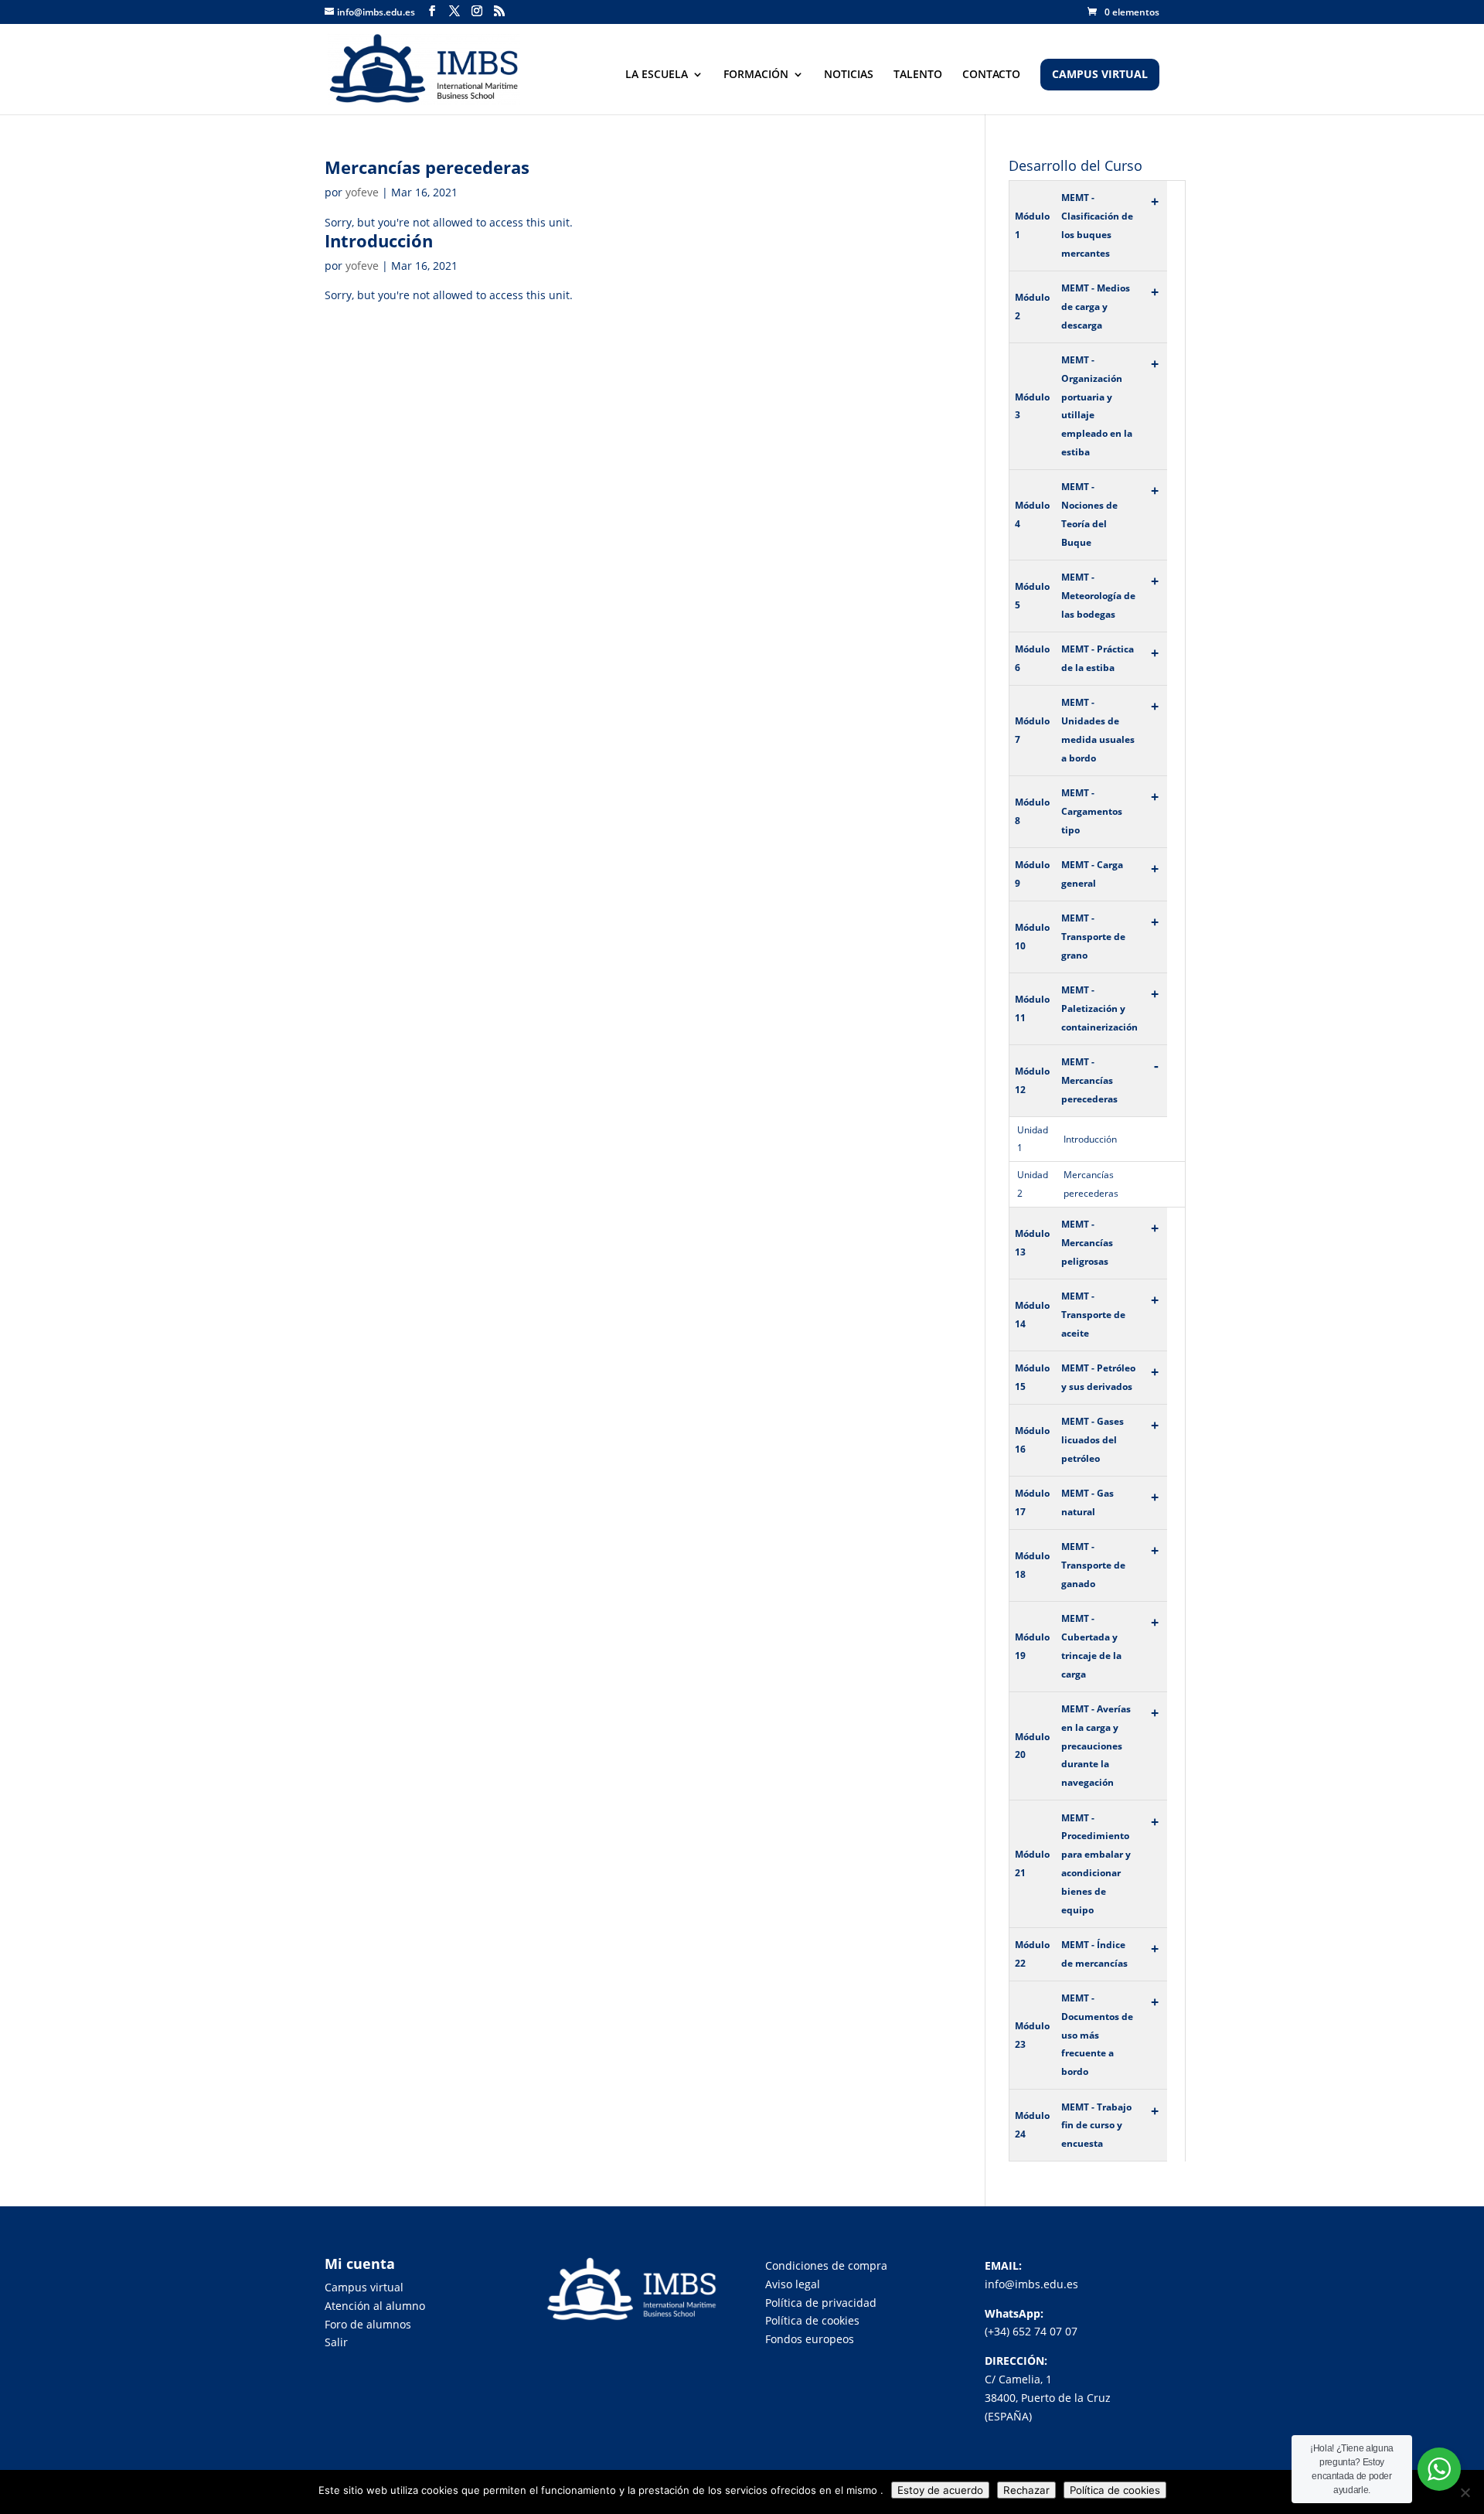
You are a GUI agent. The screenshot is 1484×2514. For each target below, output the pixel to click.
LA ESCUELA (657, 75)
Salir (336, 2342)
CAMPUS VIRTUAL (1100, 75)
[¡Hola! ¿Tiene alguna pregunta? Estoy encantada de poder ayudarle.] (1439, 2469)
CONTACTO (991, 75)
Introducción (379, 240)
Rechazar (1026, 2490)
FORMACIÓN (756, 75)
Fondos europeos (810, 2339)
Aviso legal (793, 2284)
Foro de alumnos (368, 2324)
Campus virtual (364, 2287)
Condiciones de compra (826, 2265)
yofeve (362, 192)
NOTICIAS (849, 75)
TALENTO (918, 75)
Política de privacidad (821, 2303)
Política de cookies (812, 2320)
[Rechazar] (1465, 2492)
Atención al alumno (375, 2306)
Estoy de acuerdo (940, 2490)
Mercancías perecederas (427, 167)
